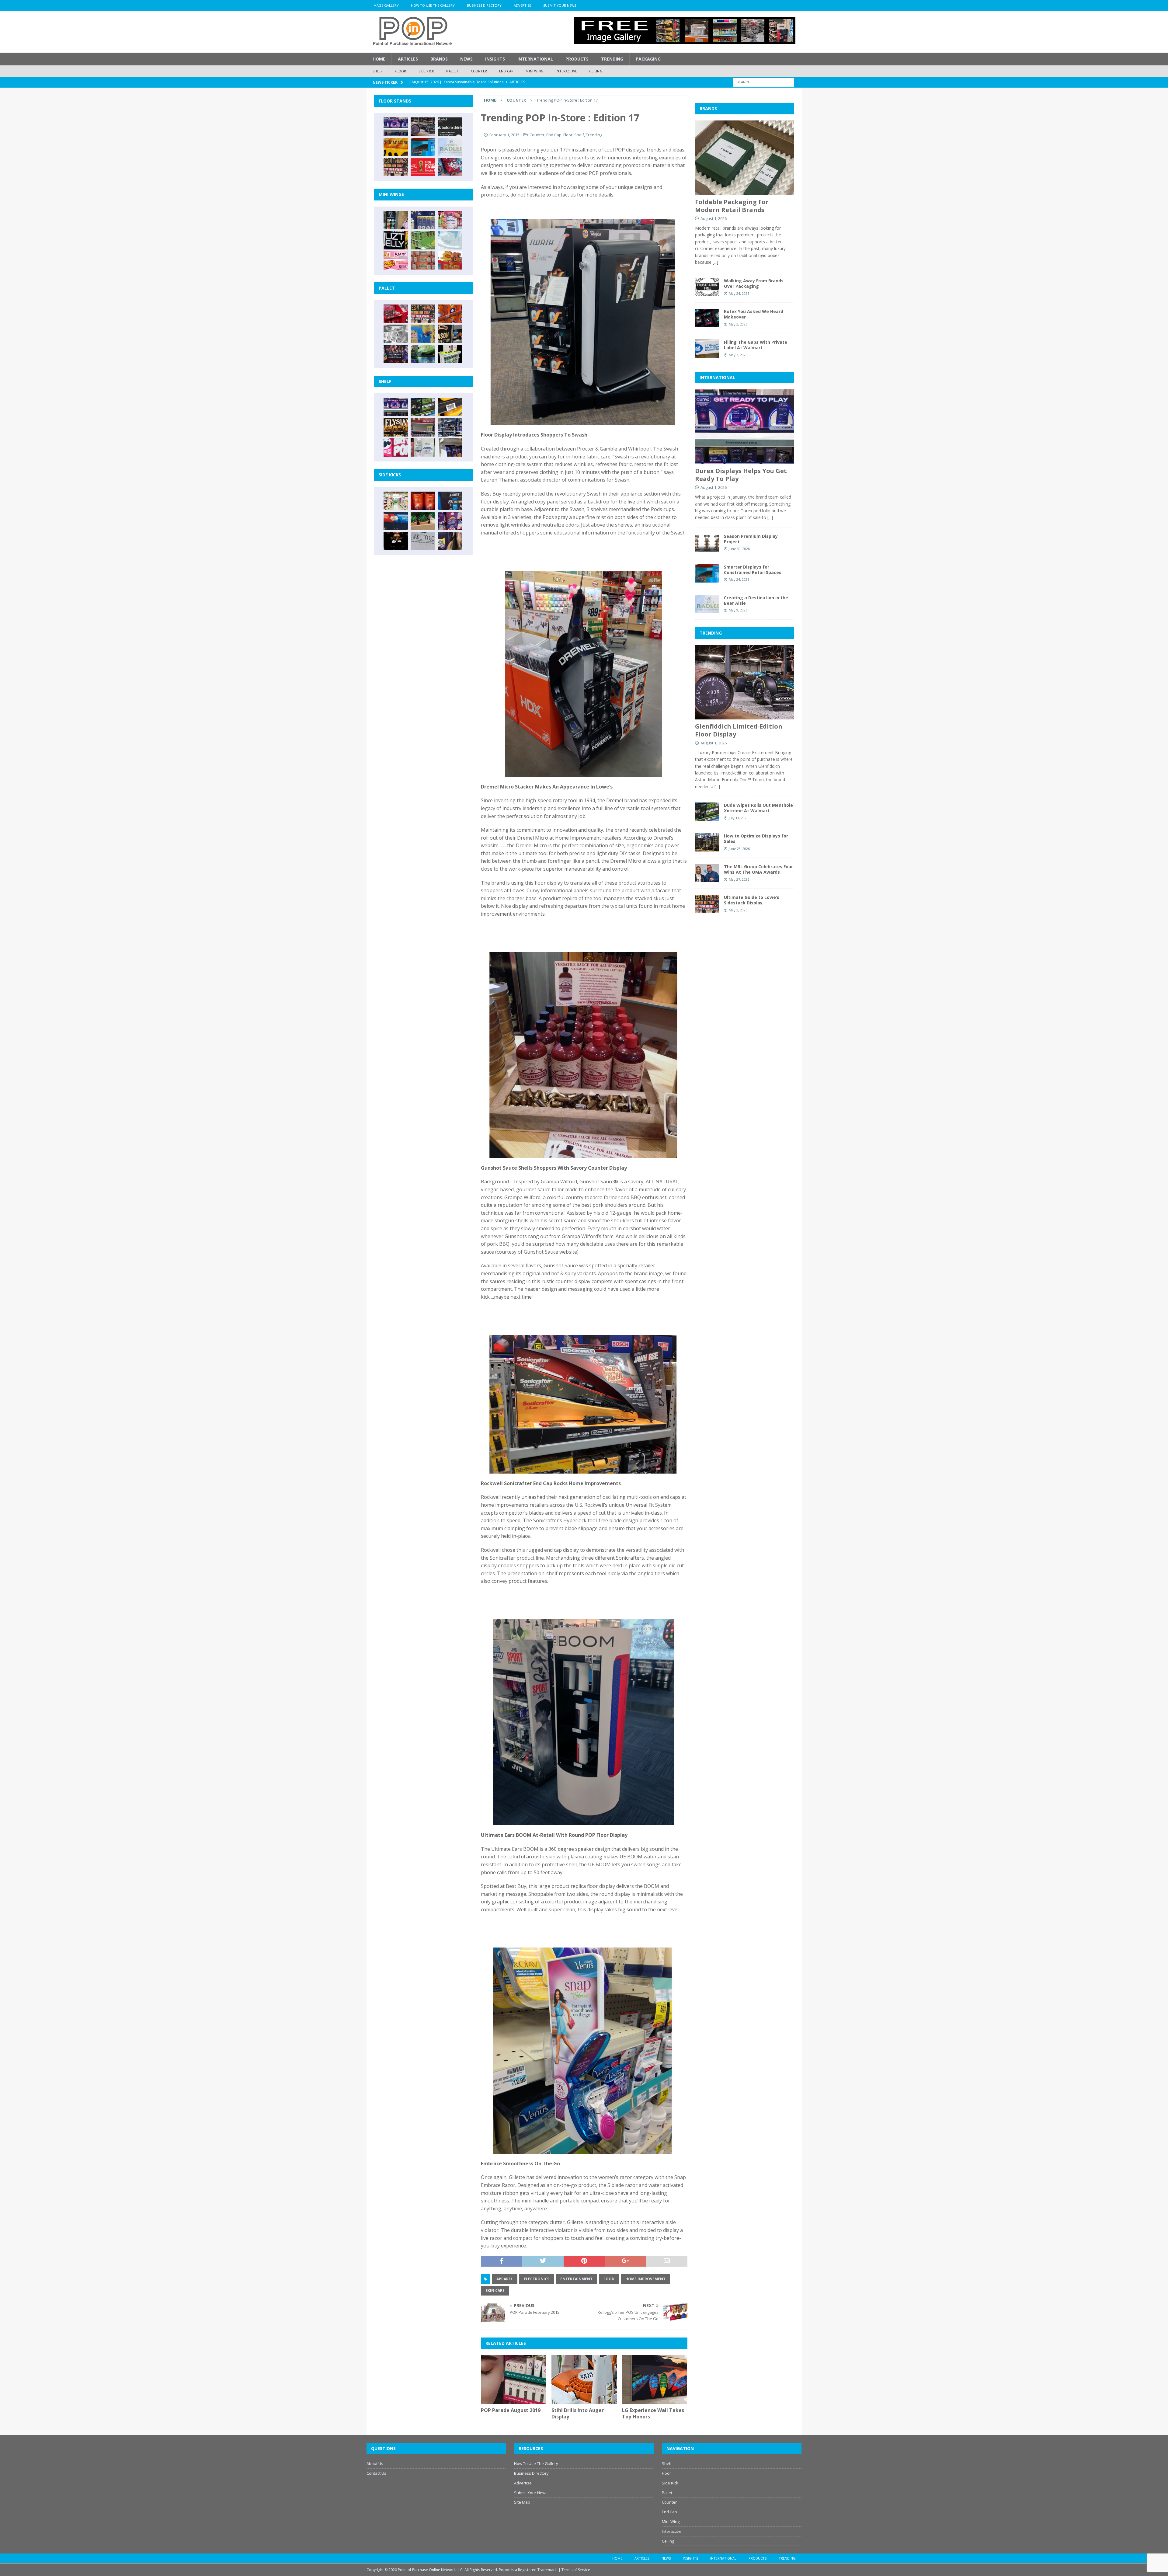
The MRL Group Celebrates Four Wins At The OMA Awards (758, 869)
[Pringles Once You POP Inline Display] (396, 447)
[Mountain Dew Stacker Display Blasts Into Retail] (423, 354)
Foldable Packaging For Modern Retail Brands (732, 206)
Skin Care (495, 2291)
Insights (495, 59)
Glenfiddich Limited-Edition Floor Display (739, 730)
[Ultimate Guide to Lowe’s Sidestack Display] (396, 167)
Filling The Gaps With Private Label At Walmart (756, 345)
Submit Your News (560, 5)
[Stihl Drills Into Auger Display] (584, 2380)
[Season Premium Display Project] (707, 543)
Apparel (505, 2279)
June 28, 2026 (739, 849)
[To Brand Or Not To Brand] (423, 521)
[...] (715, 262)
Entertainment (576, 2279)
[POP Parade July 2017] (423, 260)
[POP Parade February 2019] (423, 220)
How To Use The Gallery (433, 5)
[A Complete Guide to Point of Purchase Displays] (396, 501)
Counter (479, 71)
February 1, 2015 (504, 135)
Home (379, 59)
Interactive (566, 71)
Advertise (522, 5)
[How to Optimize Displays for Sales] (707, 842)
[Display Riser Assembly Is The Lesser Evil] (450, 167)
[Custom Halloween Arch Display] (396, 427)
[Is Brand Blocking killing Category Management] (450, 427)
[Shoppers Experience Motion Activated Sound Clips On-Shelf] (450, 447)
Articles (408, 59)
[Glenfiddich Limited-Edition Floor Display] (423, 127)
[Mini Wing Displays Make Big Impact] (396, 220)
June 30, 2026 (739, 549)
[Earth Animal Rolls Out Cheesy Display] (396, 147)
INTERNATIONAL (717, 377)
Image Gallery (386, 5)
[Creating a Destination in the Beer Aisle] (450, 147)
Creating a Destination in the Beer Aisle (756, 600)
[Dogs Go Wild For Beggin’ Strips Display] (450, 541)
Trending (612, 59)
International (535, 59)
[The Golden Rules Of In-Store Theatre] (423, 427)
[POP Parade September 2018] (396, 240)
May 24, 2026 (739, 293)
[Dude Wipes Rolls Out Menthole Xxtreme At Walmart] (423, 407)
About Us (375, 2463)
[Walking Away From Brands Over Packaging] (707, 287)
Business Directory (484, 5)
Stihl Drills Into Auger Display (578, 2413)
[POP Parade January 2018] (450, 240)
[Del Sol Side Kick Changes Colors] (450, 521)
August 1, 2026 (714, 218)
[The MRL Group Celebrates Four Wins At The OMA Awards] (707, 873)
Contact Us (376, 2473)
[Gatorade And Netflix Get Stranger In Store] (396, 354)
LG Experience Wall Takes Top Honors (653, 2413)
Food (609, 2279)
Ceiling (596, 71)
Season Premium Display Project (751, 539)
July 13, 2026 (739, 818)
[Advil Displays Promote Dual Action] (396, 521)
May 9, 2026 (738, 610)
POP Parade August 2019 (511, 2410)
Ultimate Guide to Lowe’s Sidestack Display (752, 900)
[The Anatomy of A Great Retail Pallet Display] (396, 314)
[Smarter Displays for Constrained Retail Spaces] (423, 147)
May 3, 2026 (738, 324)
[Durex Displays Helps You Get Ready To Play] (396, 127)
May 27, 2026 (739, 879)
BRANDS (708, 108)
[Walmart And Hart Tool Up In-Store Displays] (450, 501)
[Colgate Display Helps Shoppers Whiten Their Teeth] (423, 501)
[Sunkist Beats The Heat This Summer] (450, 220)
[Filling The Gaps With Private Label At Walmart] (707, 349)
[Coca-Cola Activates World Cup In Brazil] (423, 167)
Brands (439, 59)
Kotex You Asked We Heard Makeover (754, 314)
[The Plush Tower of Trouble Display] (396, 334)
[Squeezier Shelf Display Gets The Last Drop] (423, 447)
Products (577, 59)
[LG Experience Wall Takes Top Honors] (655, 2380)
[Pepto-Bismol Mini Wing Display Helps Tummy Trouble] (396, 260)
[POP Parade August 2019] (514, 2380)
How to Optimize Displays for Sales (756, 839)
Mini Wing (535, 71)
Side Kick (426, 71)
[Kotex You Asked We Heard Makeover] (707, 318)
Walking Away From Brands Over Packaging (754, 283)
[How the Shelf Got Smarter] (450, 407)
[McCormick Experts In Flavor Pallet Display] (450, 334)
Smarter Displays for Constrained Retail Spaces (753, 570)
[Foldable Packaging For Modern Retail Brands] (745, 158)
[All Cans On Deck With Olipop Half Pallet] (423, 334)
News (466, 59)
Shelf (378, 71)
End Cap (506, 71)
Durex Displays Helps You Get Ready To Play (741, 475)
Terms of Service (576, 2570)
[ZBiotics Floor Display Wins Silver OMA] (450, 127)
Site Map (522, 2502)
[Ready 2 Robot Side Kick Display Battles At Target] (396, 541)
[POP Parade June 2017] (450, 260)
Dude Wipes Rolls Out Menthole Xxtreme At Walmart (758, 808)
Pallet (452, 71)
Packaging (648, 59)
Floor (401, 71)
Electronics (537, 2279)
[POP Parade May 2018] (423, 240)
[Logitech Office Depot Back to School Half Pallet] (450, 354)
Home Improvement (645, 2279)
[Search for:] (764, 82)
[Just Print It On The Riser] (423, 541)
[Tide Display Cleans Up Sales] (450, 314)
